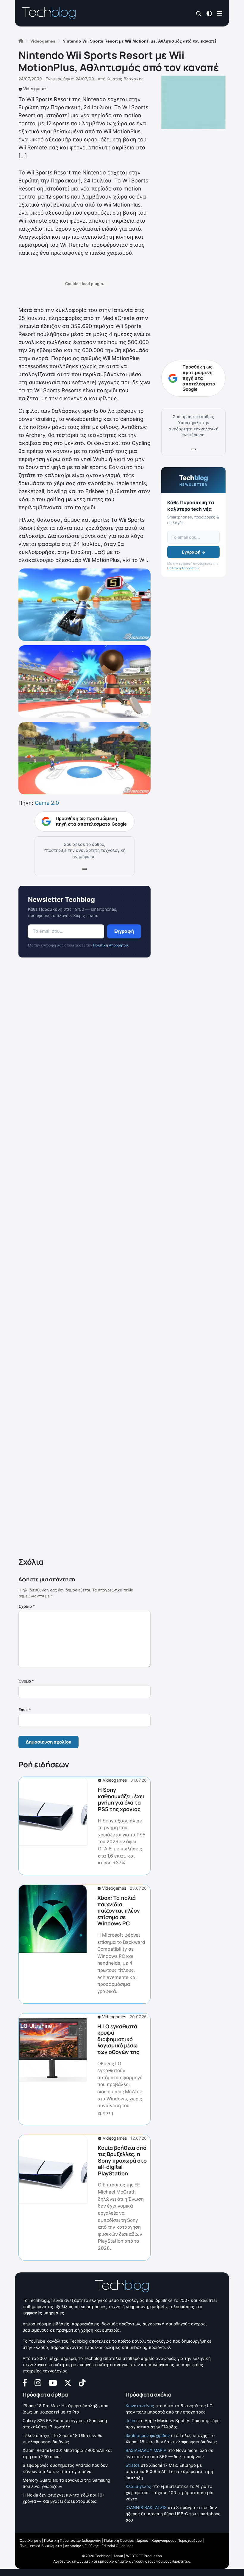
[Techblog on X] (68, 2382)
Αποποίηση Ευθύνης (82, 2546)
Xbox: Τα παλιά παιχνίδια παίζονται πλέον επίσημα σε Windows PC (119, 1910)
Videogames (35, 89)
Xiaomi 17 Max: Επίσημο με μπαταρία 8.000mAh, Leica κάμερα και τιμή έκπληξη (169, 2471)
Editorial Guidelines (117, 2546)
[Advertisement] (85, 1259)
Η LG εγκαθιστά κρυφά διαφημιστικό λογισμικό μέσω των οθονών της (118, 2039)
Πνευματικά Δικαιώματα (41, 2546)
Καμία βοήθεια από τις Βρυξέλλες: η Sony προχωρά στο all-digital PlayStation (122, 2161)
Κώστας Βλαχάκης (125, 79)
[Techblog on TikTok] (82, 2382)
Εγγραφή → (194, 552)
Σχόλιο (27, 1606)
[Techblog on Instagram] (38, 2382)
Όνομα (26, 1681)
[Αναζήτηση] (199, 14)
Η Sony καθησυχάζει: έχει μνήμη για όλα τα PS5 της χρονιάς (121, 1799)
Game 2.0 (47, 803)
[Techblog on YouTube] (53, 2382)
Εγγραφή (124, 931)
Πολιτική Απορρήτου (111, 945)
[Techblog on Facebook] (25, 2382)
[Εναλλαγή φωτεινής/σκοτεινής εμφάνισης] (209, 13)
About (118, 2556)
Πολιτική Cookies (119, 2540)
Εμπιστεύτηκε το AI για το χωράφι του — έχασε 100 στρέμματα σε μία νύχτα (170, 2493)
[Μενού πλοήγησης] (219, 13)
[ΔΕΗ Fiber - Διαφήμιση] (193, 102)
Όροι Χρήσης (30, 2540)
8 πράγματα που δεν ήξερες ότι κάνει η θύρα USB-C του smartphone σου (173, 2514)
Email (25, 1710)
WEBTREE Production (144, 2556)
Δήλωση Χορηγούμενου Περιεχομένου (169, 2540)
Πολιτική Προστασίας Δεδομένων (73, 2540)
